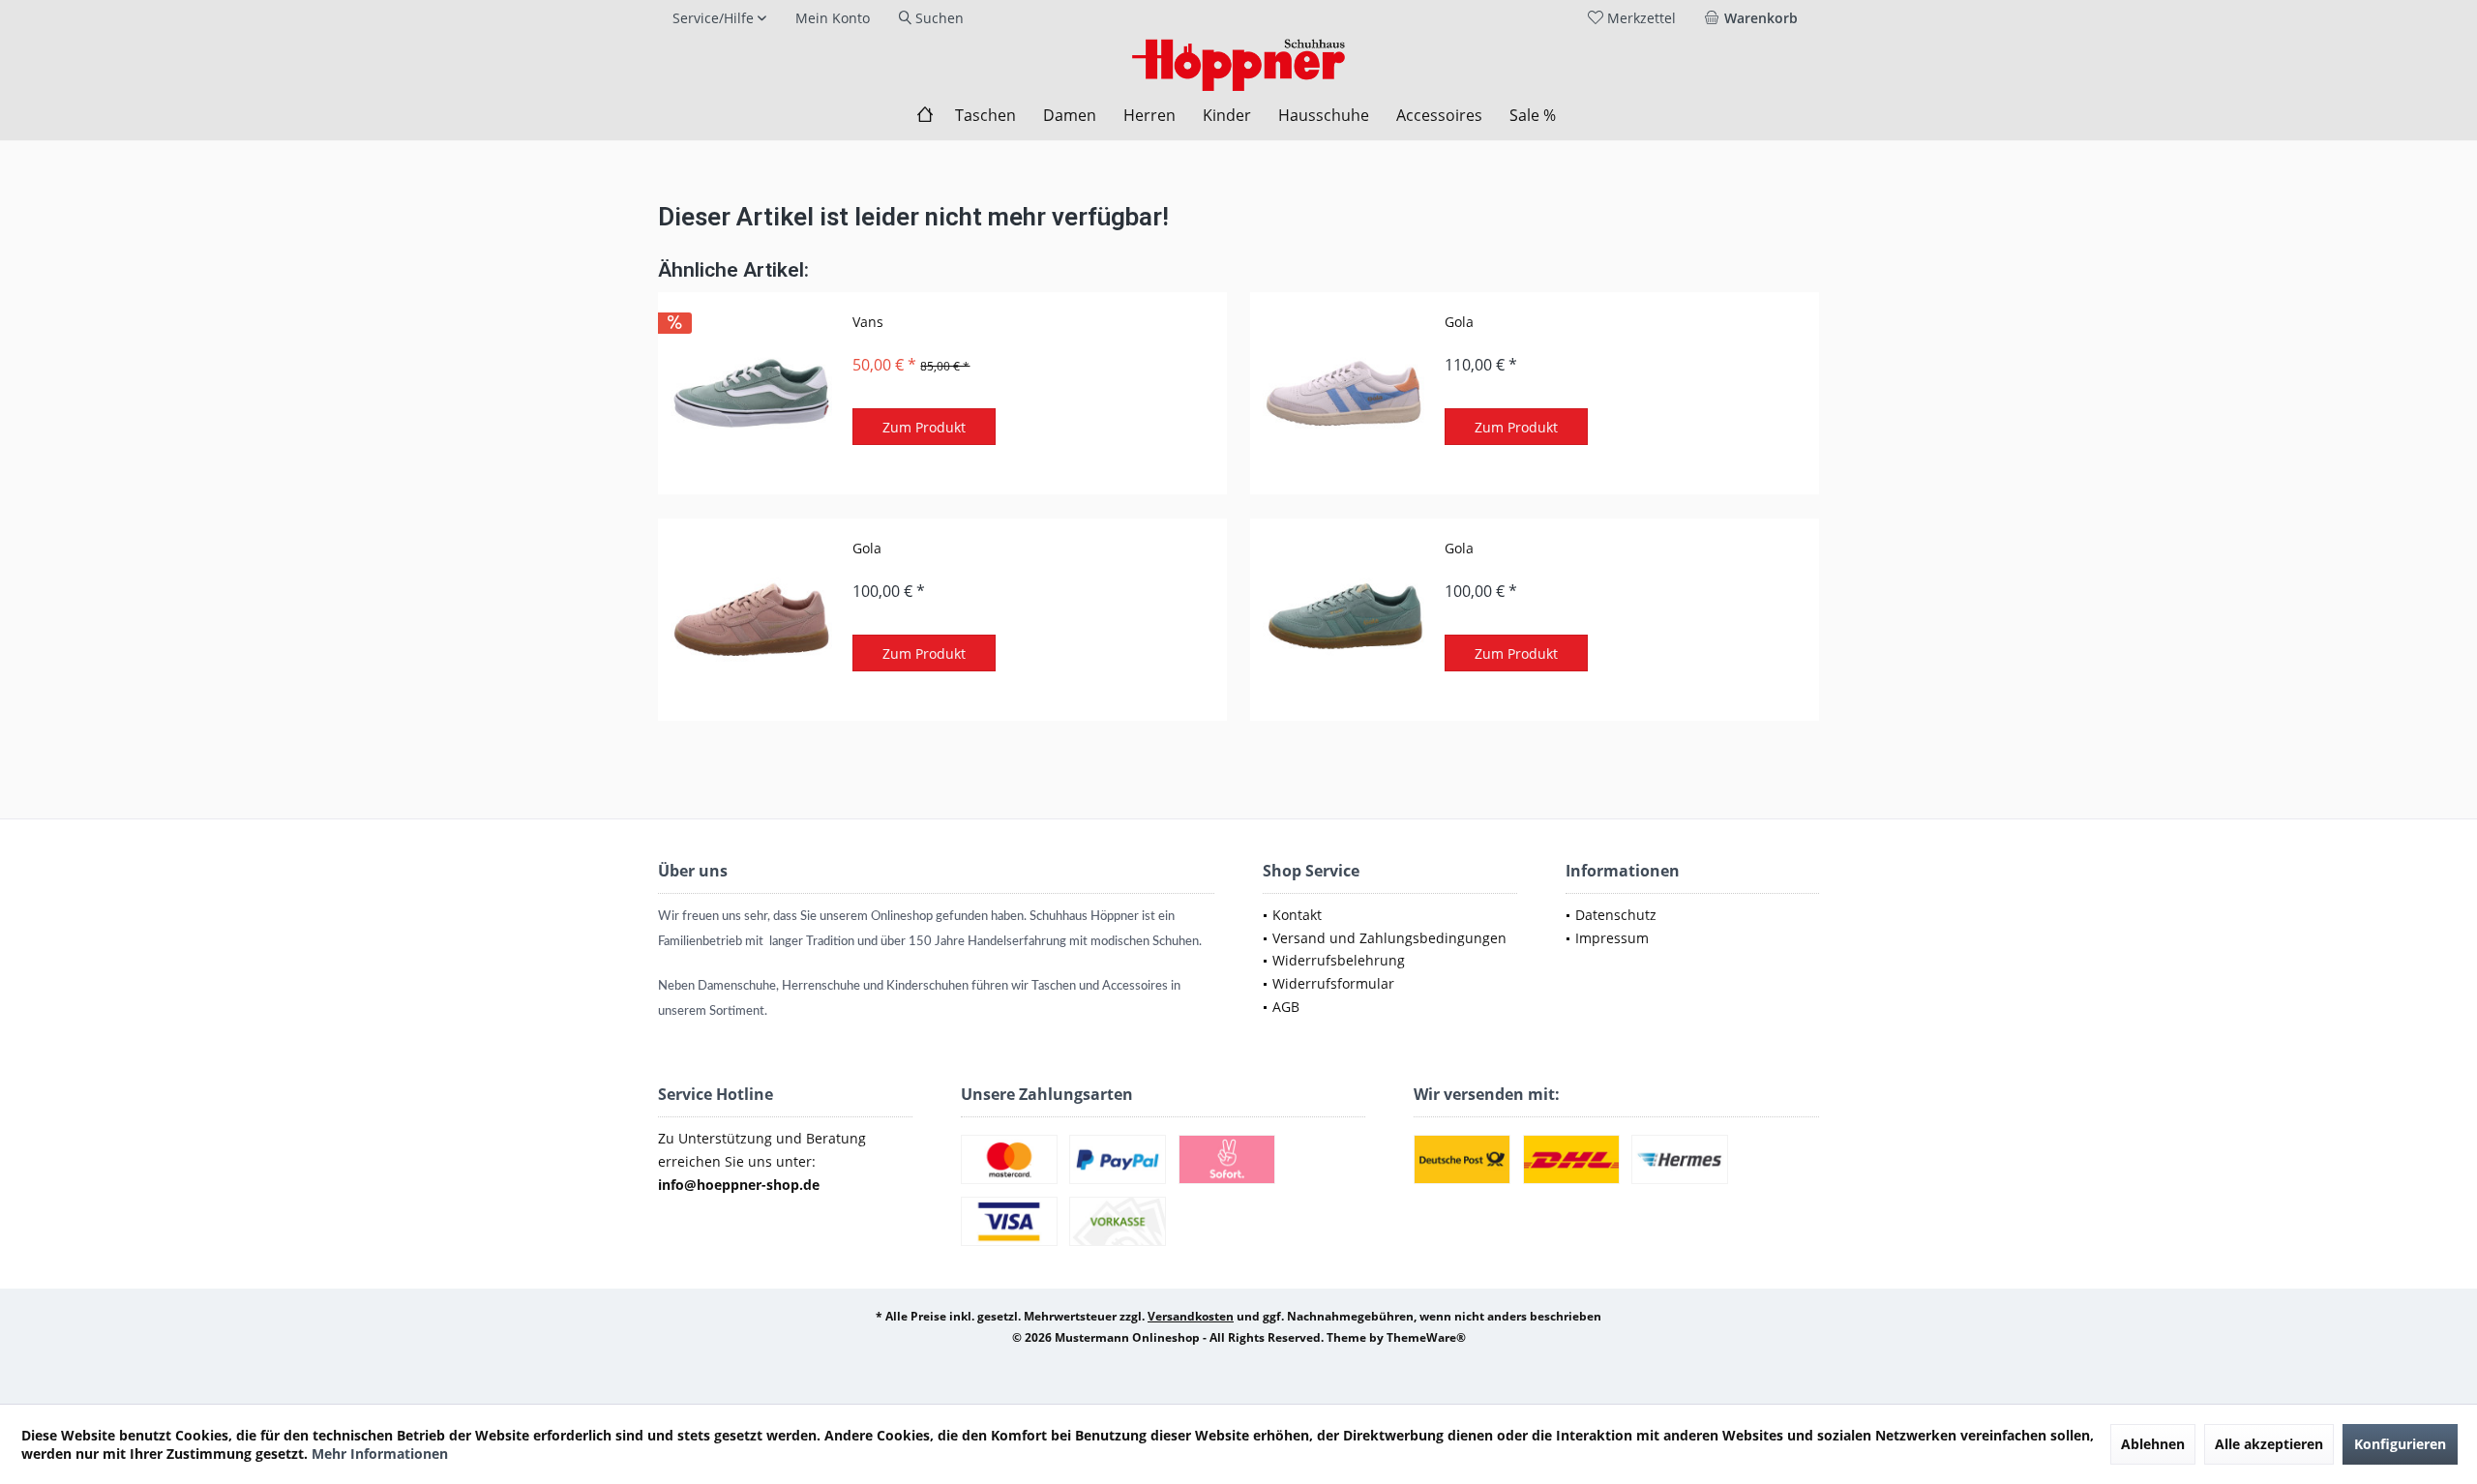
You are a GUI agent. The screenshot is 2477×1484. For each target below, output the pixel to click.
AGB (1286, 1007)
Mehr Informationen (380, 1454)
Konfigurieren (2400, 1444)
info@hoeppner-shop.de (739, 1185)
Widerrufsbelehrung (1339, 960)
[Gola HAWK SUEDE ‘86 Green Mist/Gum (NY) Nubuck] (1343, 620)
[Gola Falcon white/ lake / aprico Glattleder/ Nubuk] (1343, 393)
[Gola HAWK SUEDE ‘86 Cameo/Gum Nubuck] (751, 620)
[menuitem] (1755, 18)
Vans (868, 322)
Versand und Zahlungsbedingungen (1389, 938)
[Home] (925, 116)
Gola (1459, 322)
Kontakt (1297, 915)
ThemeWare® (1426, 1337)
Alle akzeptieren (2269, 1444)
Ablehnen (2153, 1444)
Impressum (1612, 938)
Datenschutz (1616, 915)
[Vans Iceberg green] (751, 393)
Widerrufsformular (1333, 983)
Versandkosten (1191, 1316)
